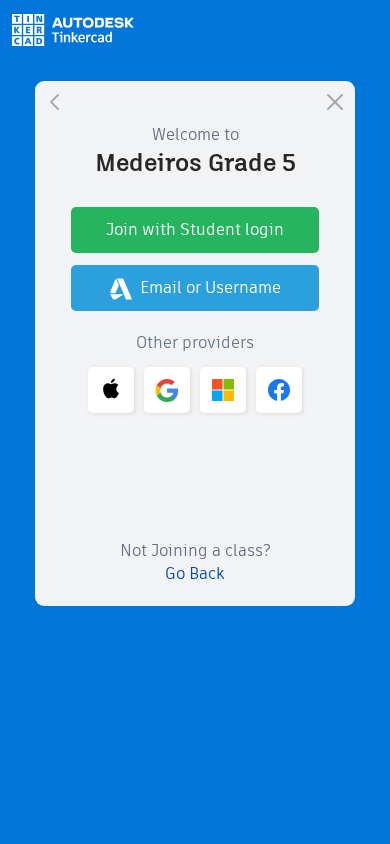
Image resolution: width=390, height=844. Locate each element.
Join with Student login (195, 229)
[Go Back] (55, 101)
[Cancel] (335, 101)
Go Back (195, 573)
